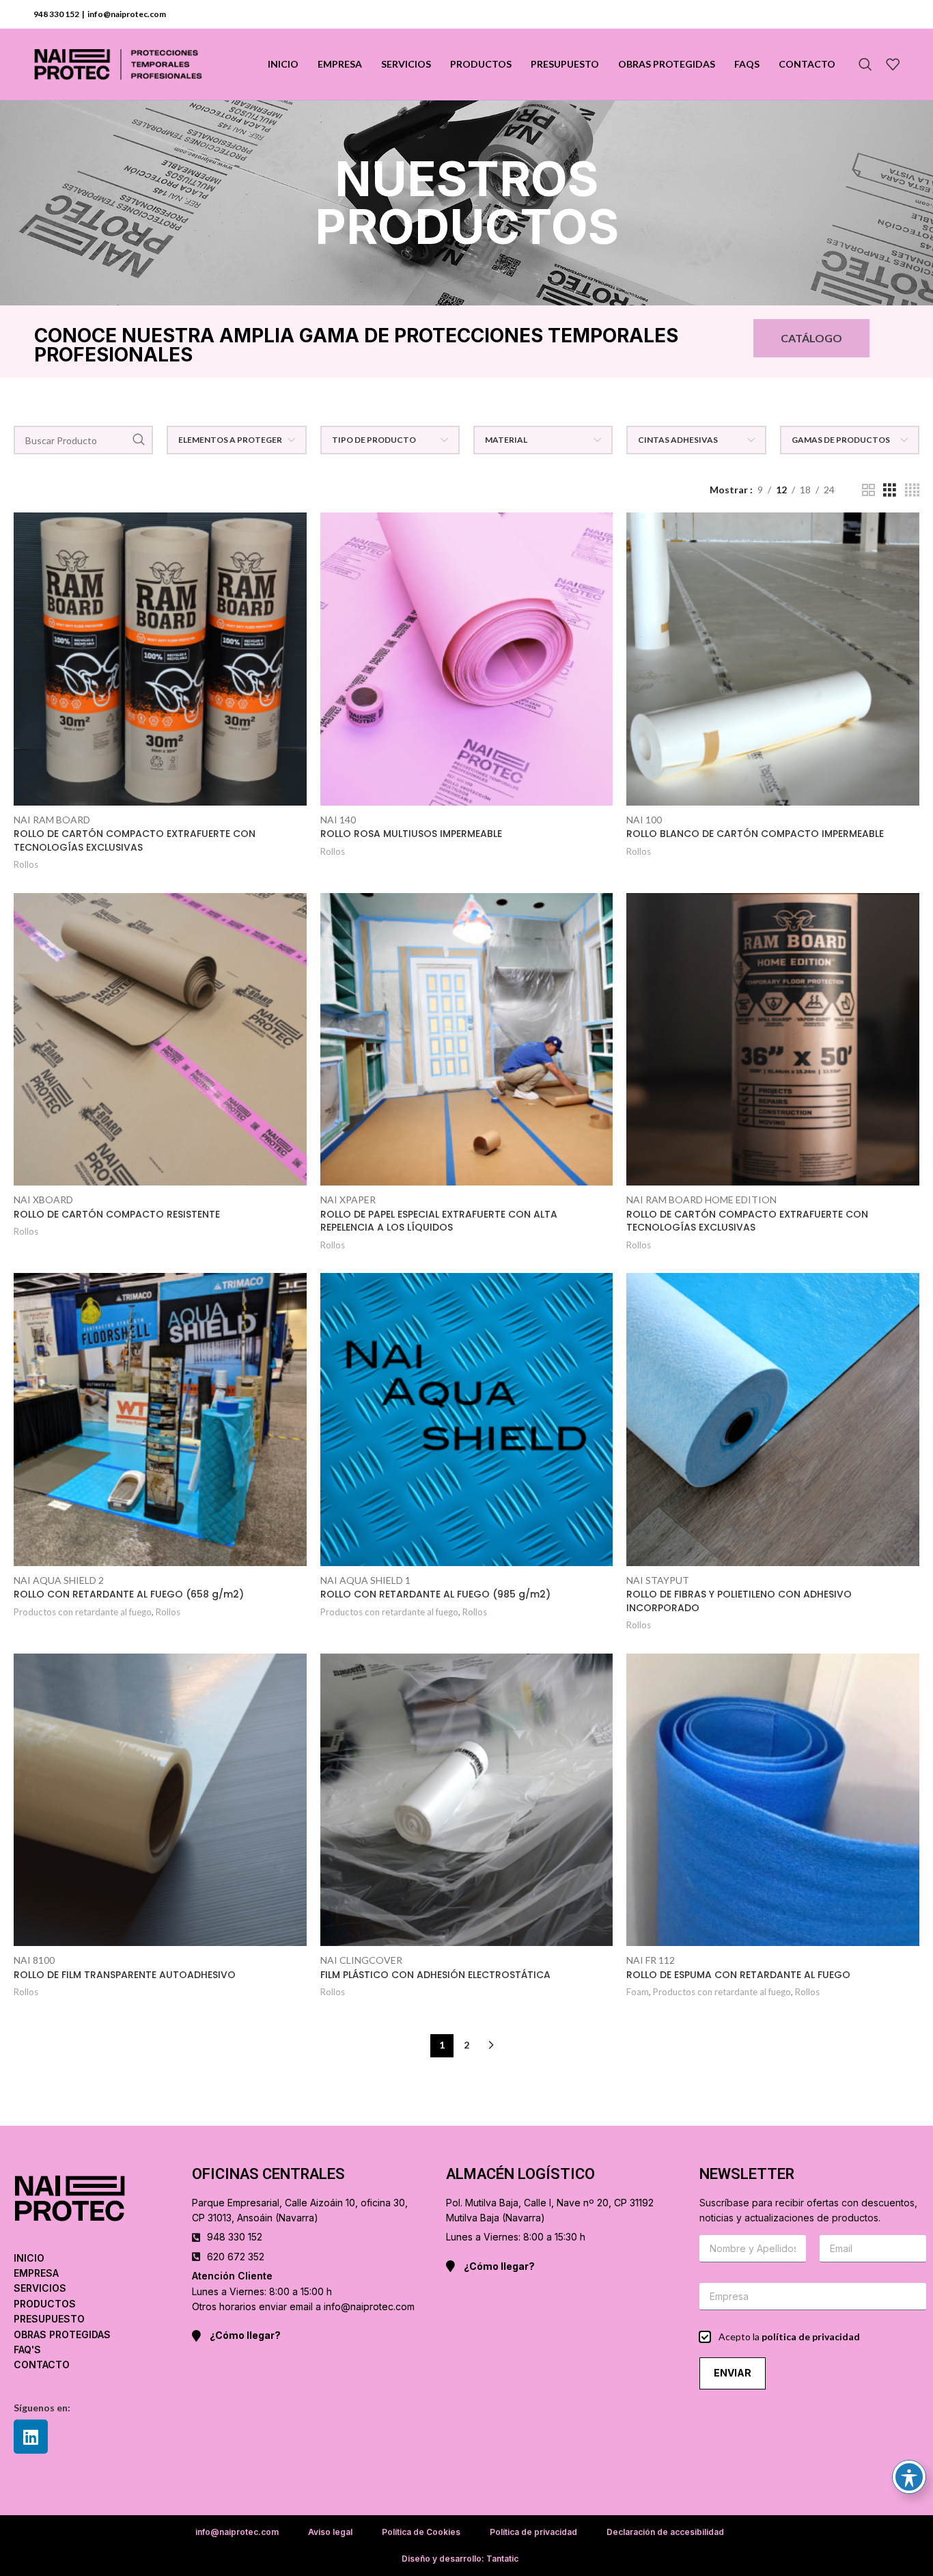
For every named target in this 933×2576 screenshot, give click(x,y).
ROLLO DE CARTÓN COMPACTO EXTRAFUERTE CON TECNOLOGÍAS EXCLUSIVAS (135, 840)
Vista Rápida (296, 535)
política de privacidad (811, 2337)
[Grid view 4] (912, 490)
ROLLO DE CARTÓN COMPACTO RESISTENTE (117, 1214)
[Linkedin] (31, 2437)
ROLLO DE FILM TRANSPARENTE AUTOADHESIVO (125, 1975)
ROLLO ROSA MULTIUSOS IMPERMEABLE (411, 834)
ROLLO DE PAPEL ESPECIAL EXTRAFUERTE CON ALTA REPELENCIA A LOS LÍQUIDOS (439, 1221)
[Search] (865, 64)
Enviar (733, 2373)
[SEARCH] (139, 440)
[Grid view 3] (890, 490)
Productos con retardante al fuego (83, 1612)
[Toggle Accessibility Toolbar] (909, 2477)
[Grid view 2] (868, 490)
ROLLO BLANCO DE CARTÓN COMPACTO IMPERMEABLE (755, 834)
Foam (638, 1992)
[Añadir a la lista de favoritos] (296, 565)
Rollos (26, 864)
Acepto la (789, 2337)
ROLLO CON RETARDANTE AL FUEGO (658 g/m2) (129, 1594)
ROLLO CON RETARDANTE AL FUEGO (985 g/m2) (435, 1594)
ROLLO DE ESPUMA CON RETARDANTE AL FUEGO (738, 1975)
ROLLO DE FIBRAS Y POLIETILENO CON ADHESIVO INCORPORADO (739, 1601)
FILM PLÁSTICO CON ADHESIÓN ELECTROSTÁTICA (435, 1975)
